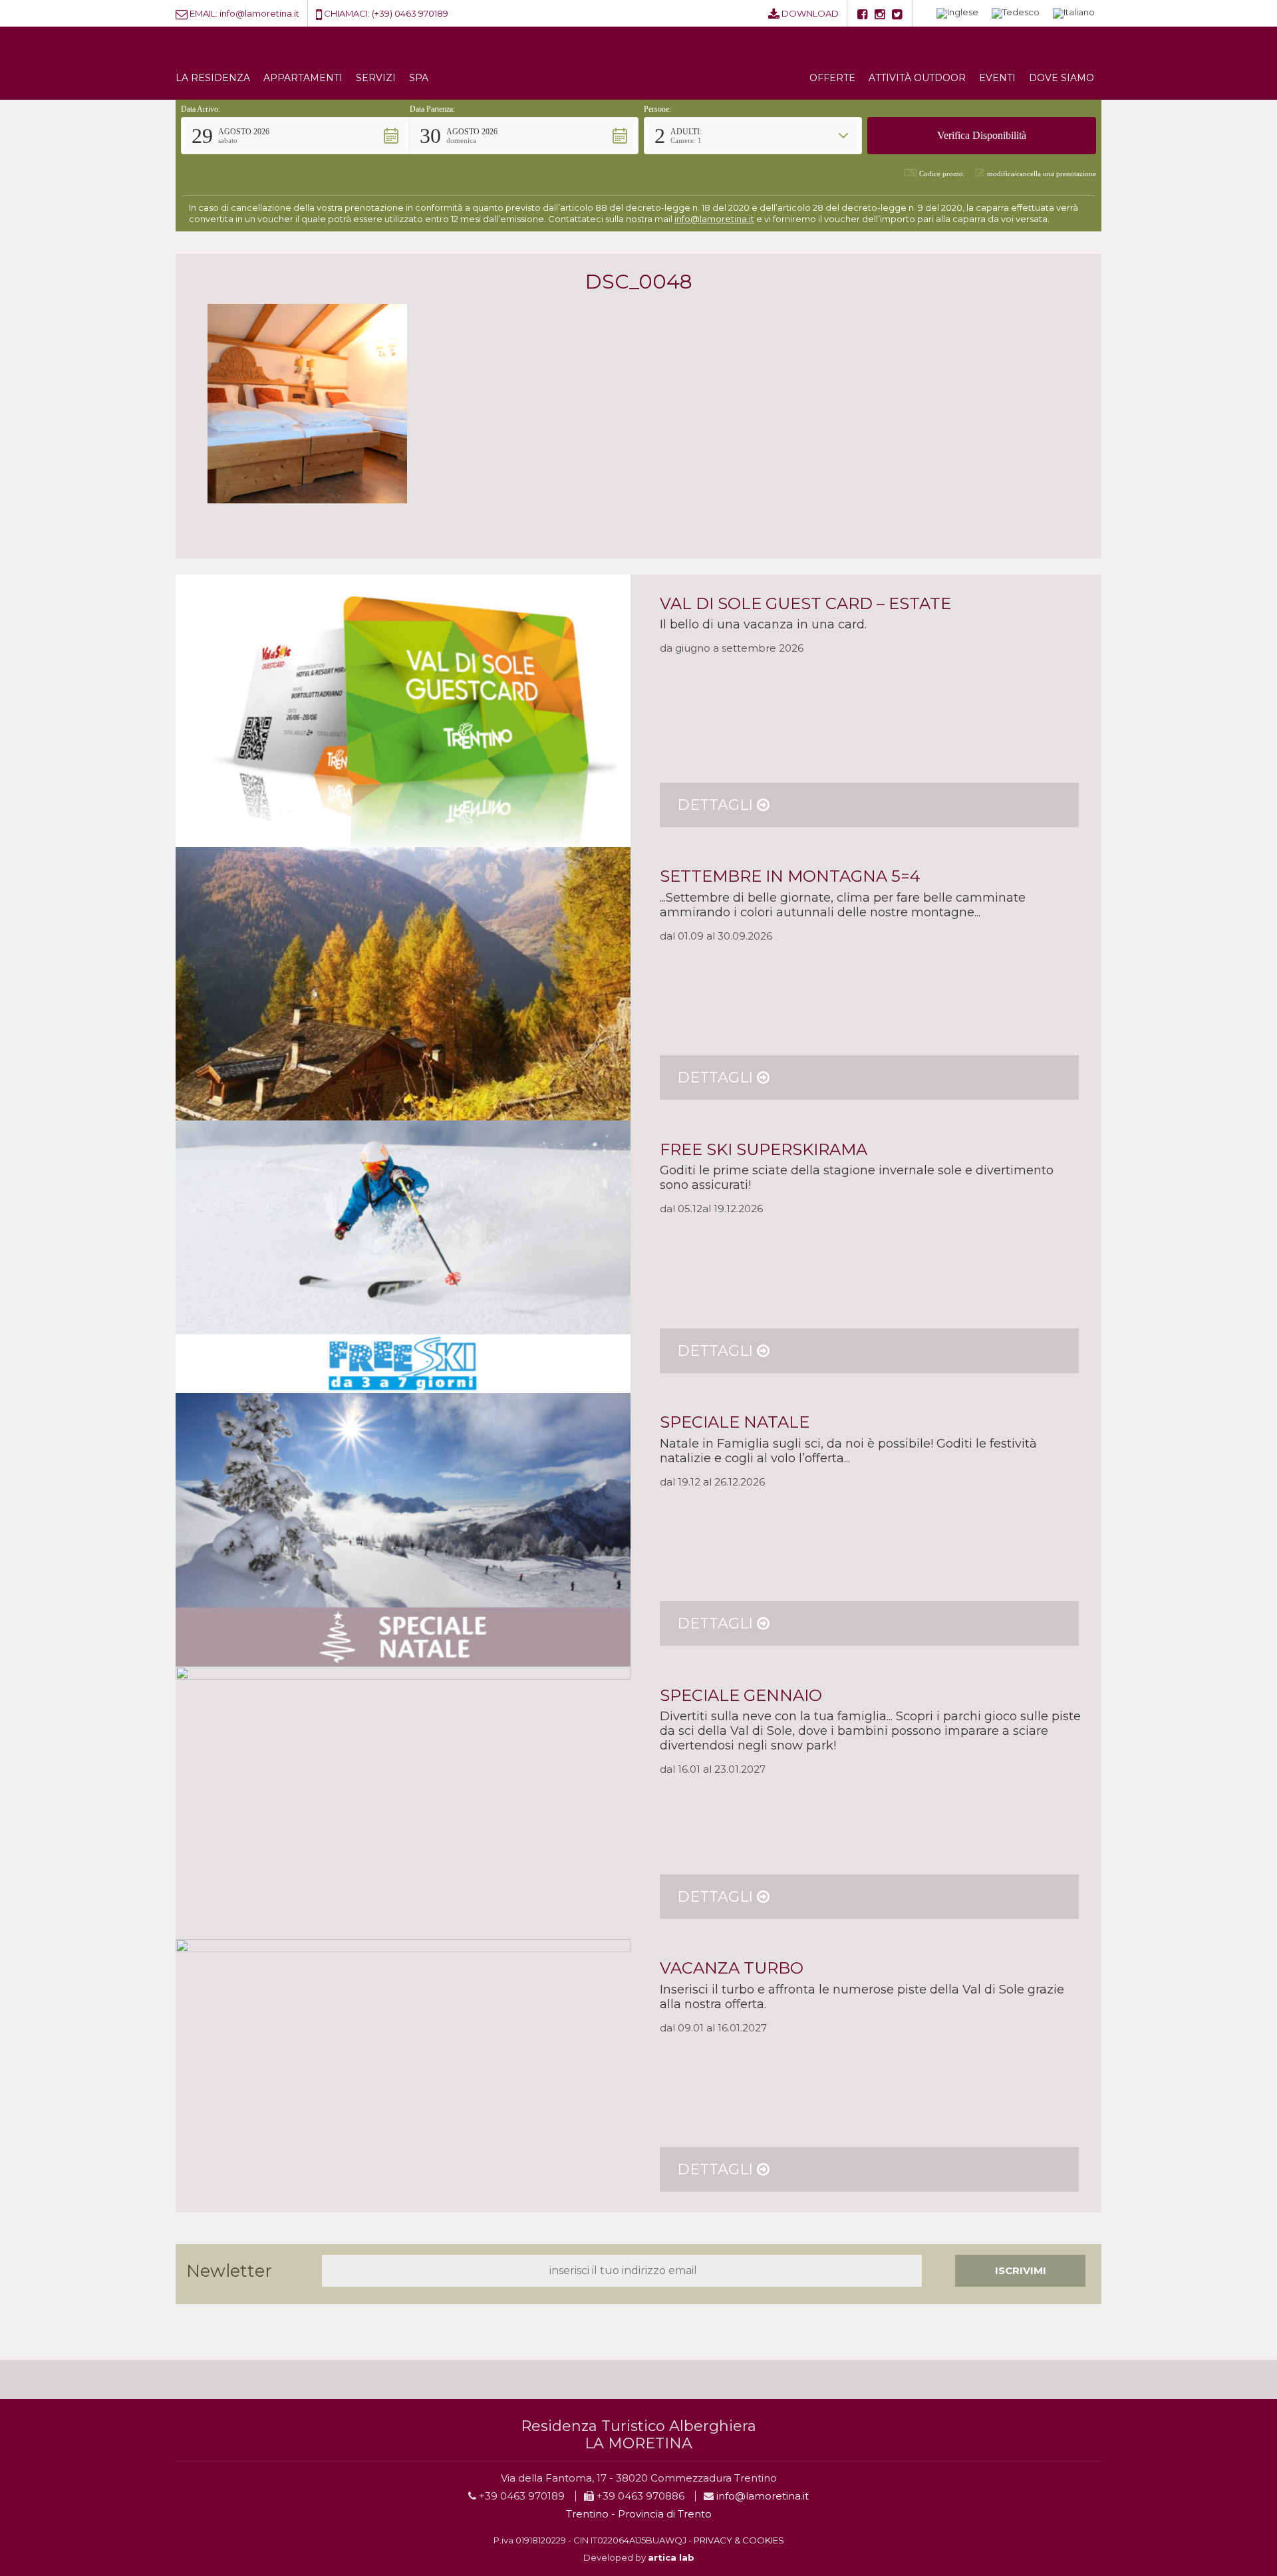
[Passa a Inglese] (957, 14)
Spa (419, 78)
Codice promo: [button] (942, 174)
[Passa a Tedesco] (1016, 14)
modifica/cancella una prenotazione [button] (1042, 174)
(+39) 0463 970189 (410, 13)
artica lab (671, 2557)
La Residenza (213, 78)
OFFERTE (832, 78)
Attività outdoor (917, 78)
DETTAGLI (717, 805)
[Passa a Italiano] (1074, 14)
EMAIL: (204, 13)
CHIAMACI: (347, 13)
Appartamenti (303, 78)
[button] (295, 136)
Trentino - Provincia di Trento (639, 2514)
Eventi (997, 78)
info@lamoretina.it (259, 13)
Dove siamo (1062, 78)
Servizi (376, 78)
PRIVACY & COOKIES (739, 2540)
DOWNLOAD (810, 13)
